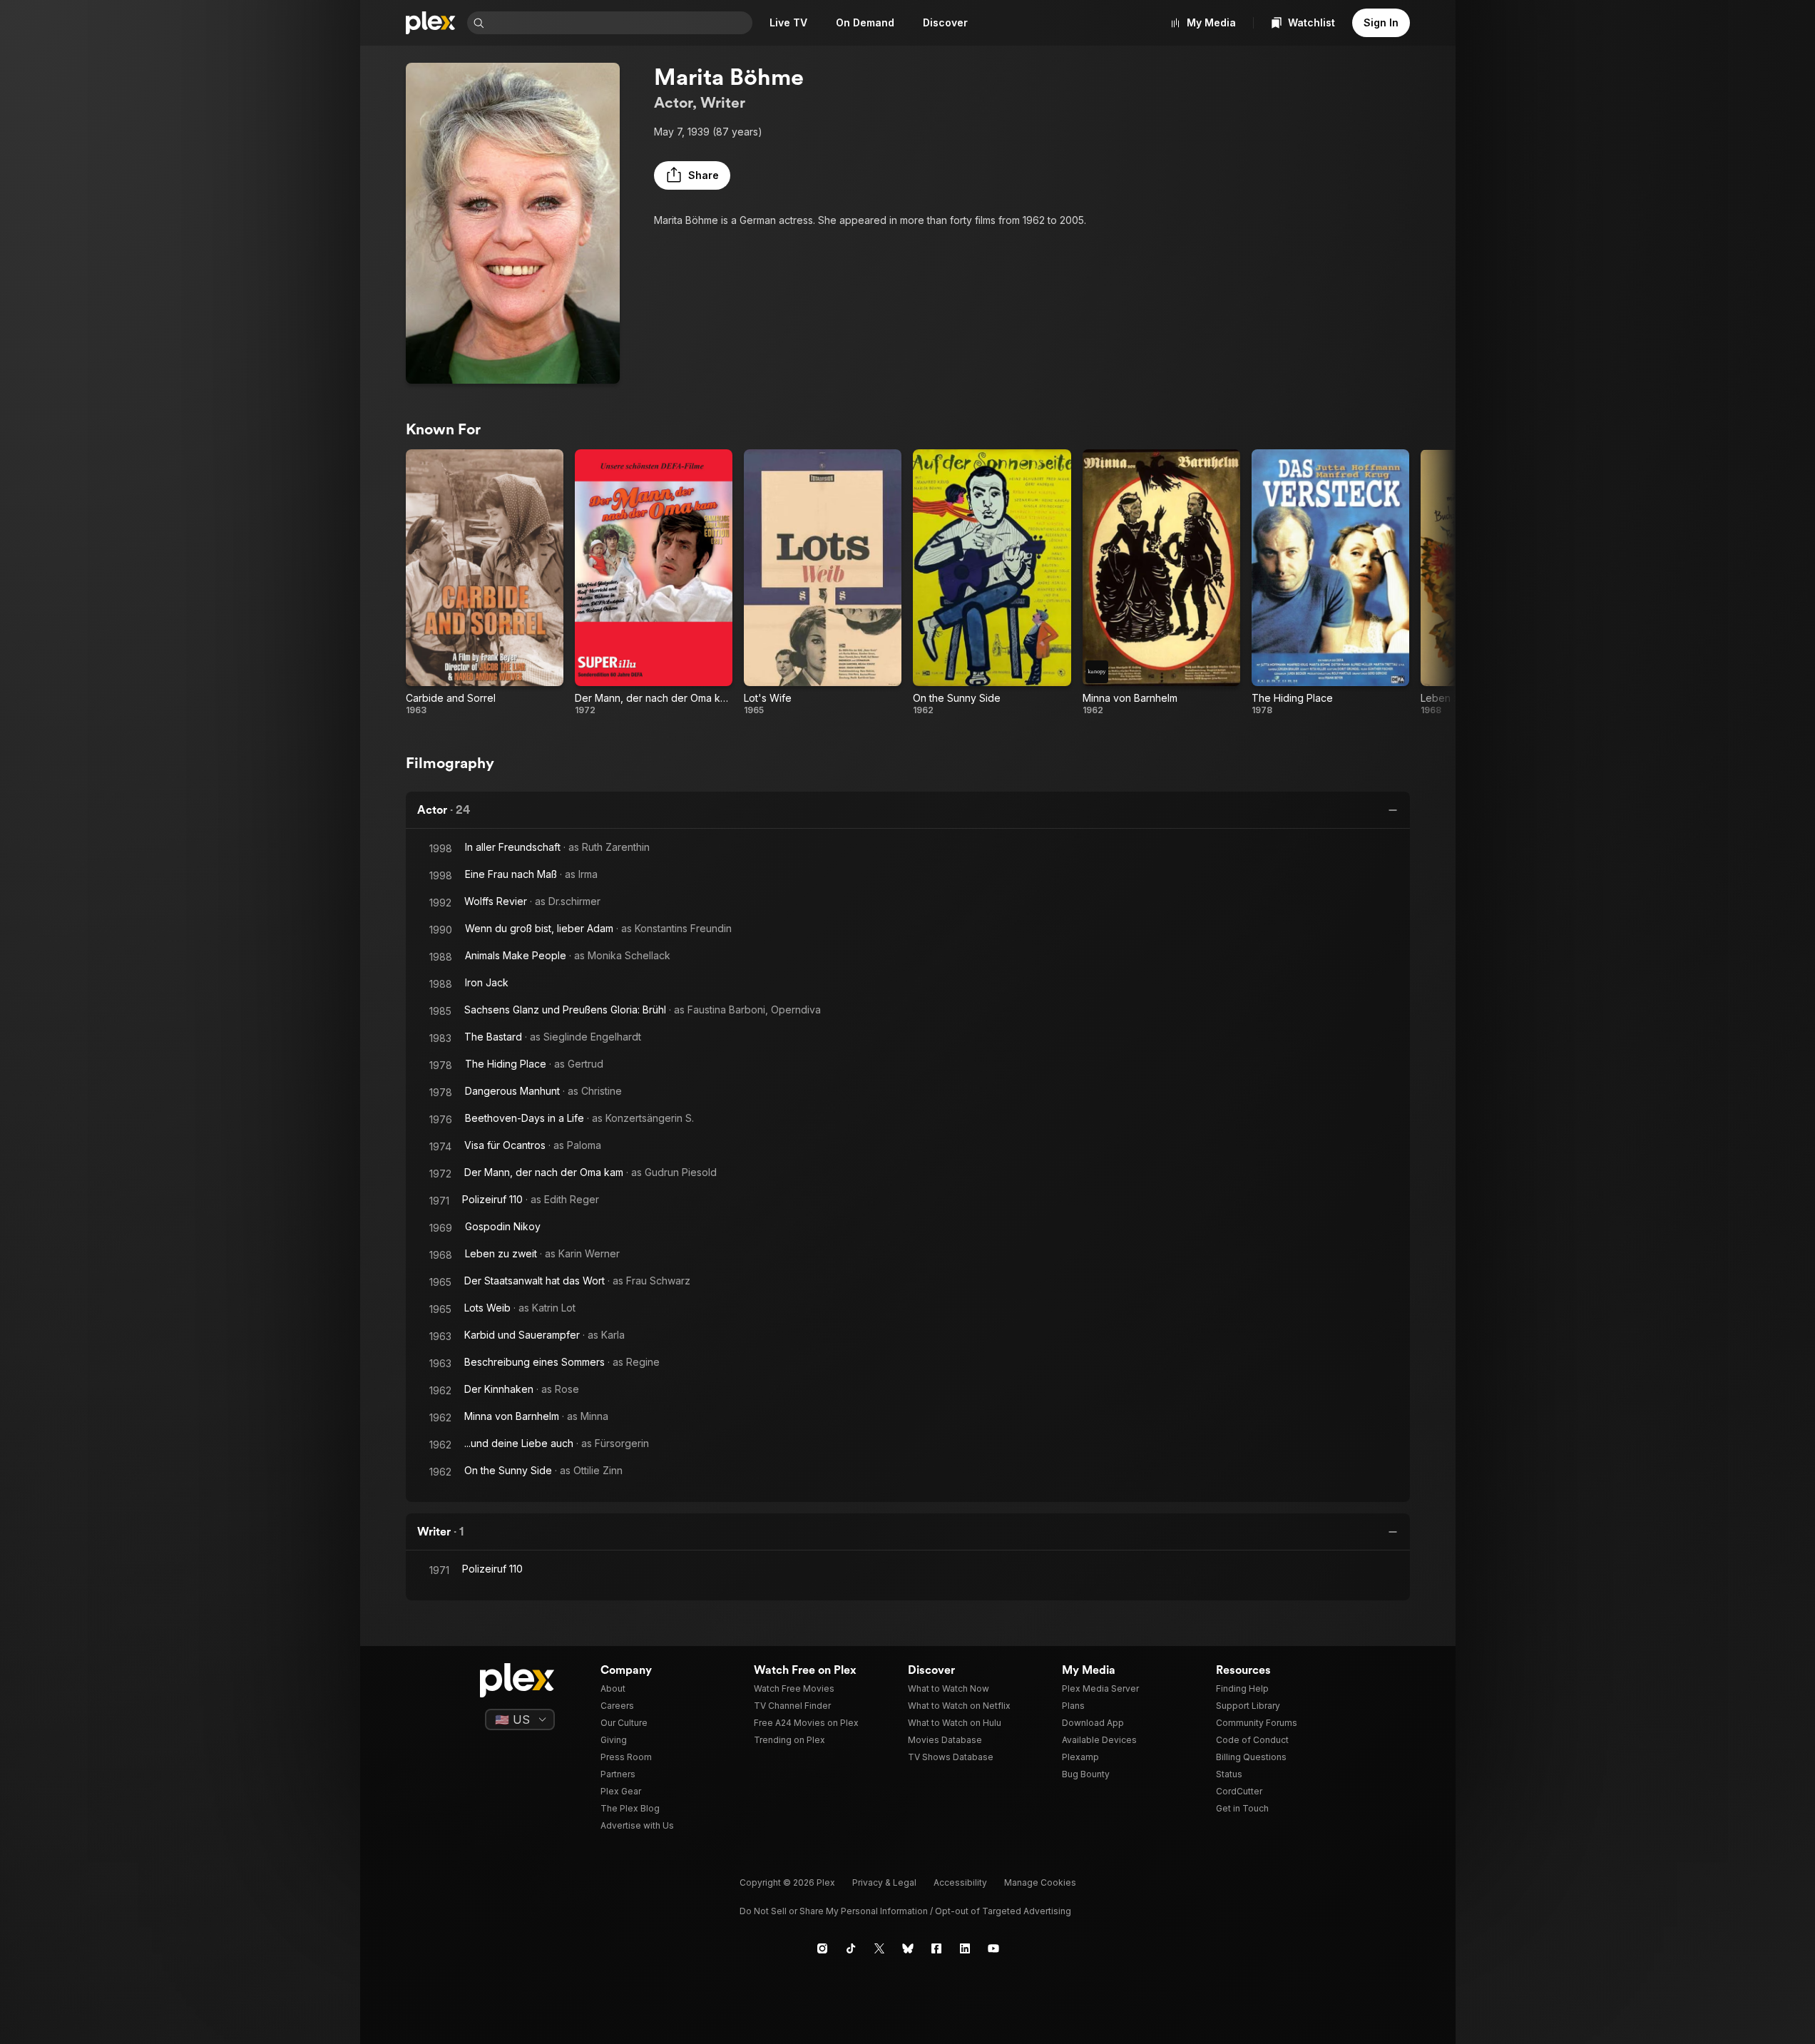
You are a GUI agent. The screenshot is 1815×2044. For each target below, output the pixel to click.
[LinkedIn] (965, 1948)
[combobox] (620, 23)
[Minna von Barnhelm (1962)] (1161, 583)
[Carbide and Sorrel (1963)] (485, 583)
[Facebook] (936, 1948)
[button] (692, 175)
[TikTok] (851, 1948)
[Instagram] (822, 1948)
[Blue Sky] (908, 1948)
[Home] (431, 23)
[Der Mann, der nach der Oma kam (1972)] (654, 583)
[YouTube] (993, 1948)
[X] (879, 1948)
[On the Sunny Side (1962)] (992, 583)
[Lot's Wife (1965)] (823, 583)
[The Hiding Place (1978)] (1330, 583)
